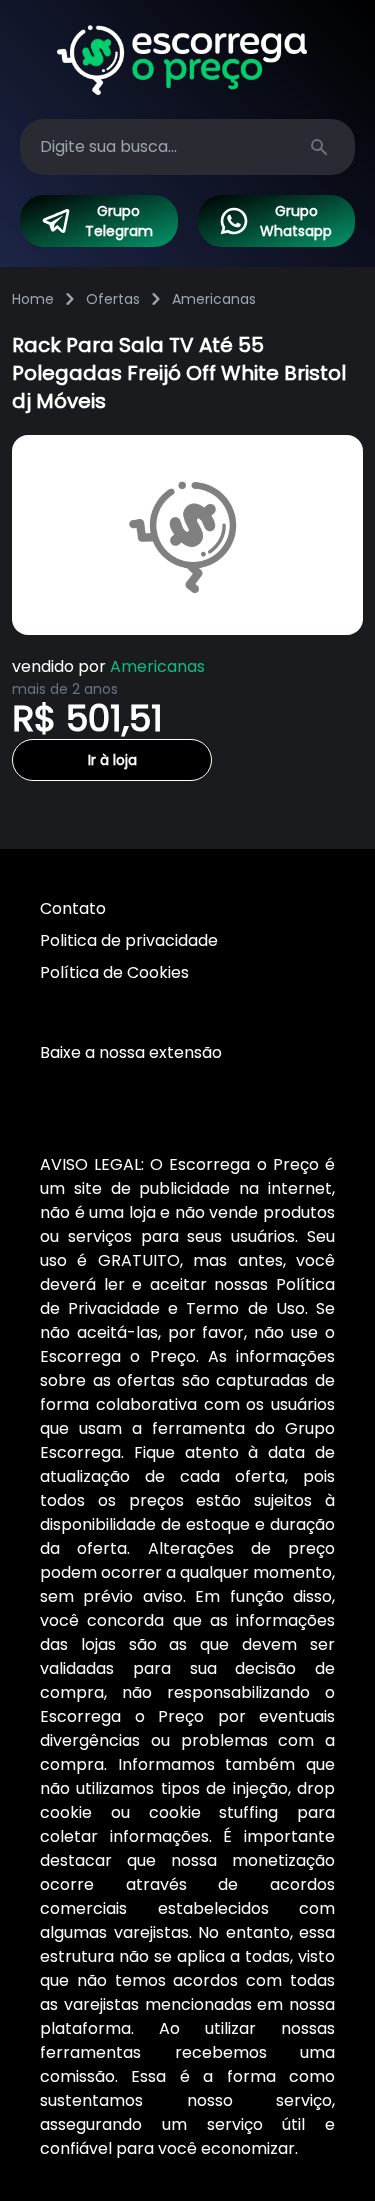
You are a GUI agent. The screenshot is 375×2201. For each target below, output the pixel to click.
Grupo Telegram (119, 221)
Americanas (214, 299)
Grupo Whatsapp (296, 221)
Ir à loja (112, 760)
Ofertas (113, 299)
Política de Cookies (114, 972)
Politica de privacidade (129, 940)
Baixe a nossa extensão (131, 1052)
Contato (73, 908)
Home (33, 299)
